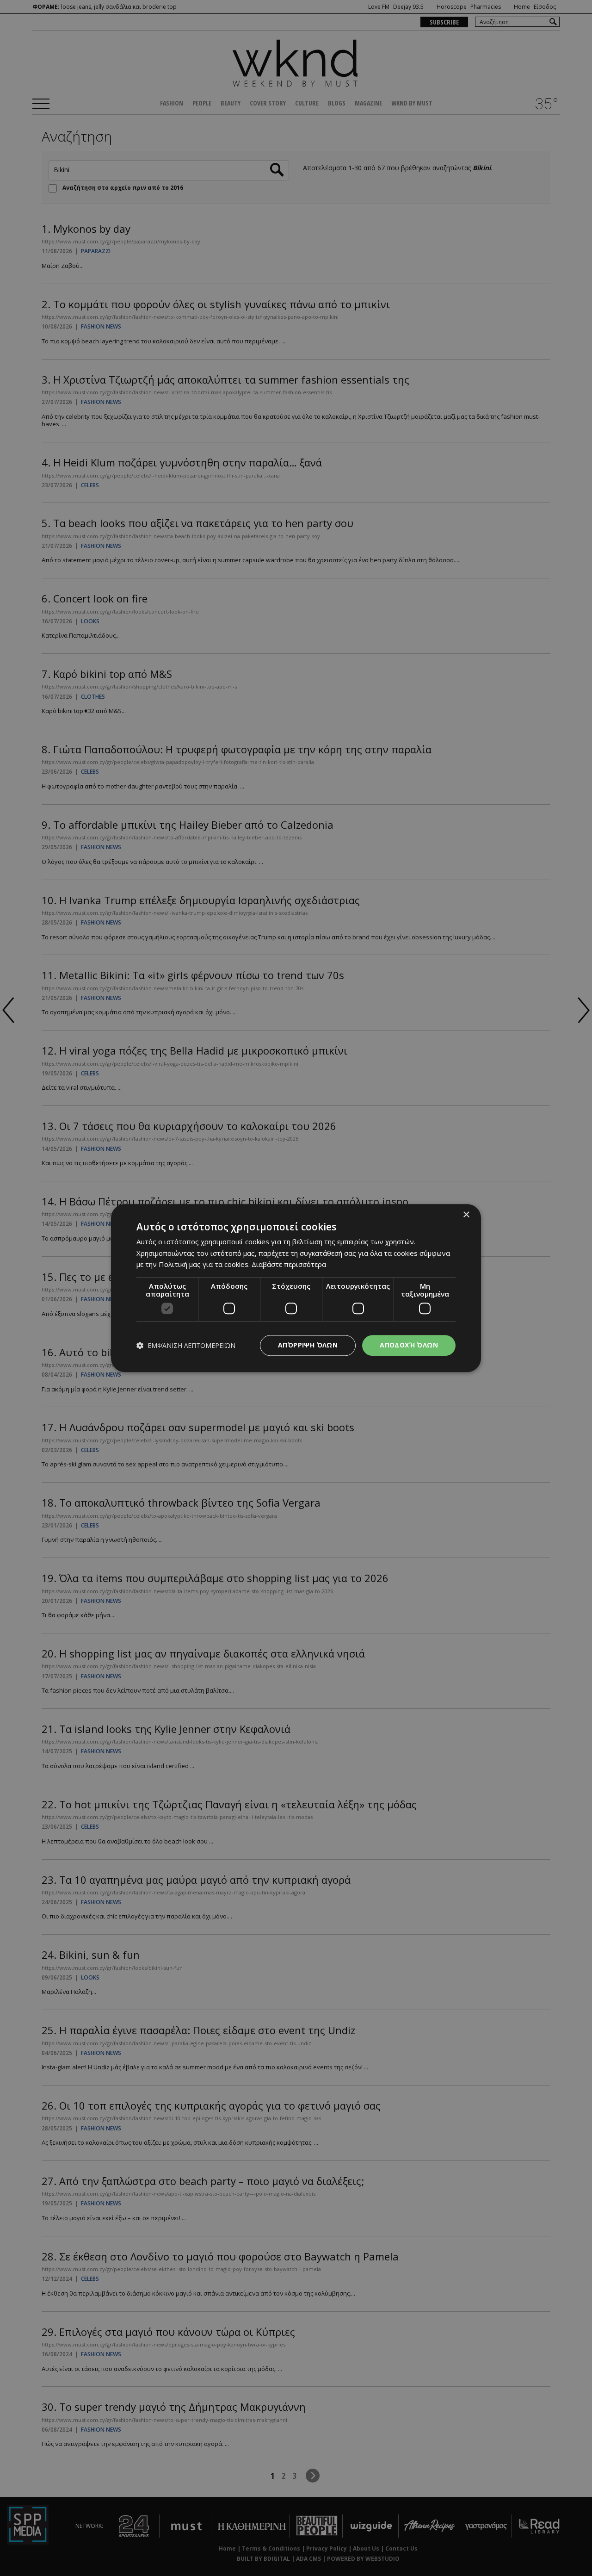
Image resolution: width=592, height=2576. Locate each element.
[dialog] (296, 1288)
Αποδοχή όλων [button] (409, 1345)
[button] (186, 1345)
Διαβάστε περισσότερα (289, 1265)
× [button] (466, 1215)
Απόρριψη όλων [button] (308, 1345)
